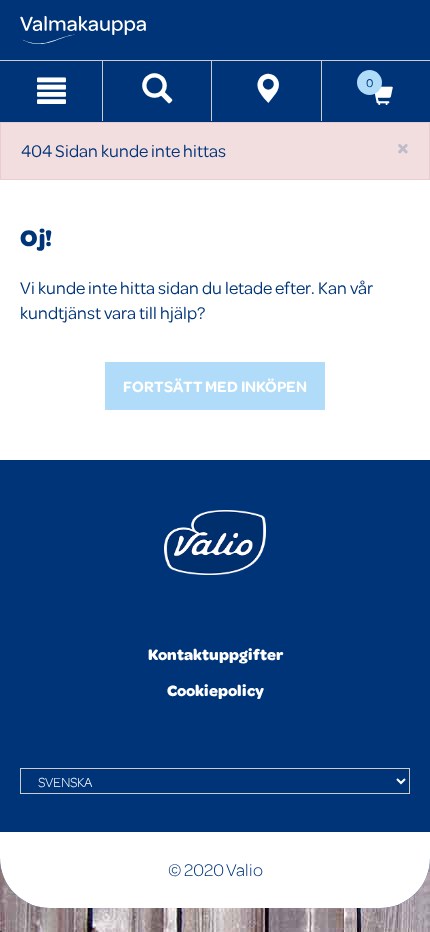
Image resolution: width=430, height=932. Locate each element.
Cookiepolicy (215, 690)
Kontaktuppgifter (215, 654)
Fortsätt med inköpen (215, 386)
